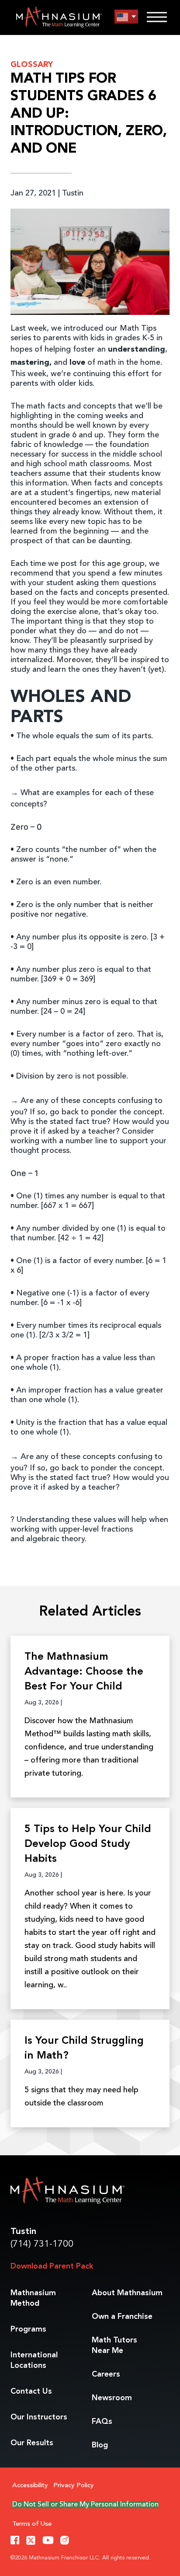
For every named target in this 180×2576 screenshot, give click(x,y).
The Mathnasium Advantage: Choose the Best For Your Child (84, 1672)
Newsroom (112, 2398)
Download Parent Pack (52, 2266)
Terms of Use (32, 2524)
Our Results (32, 2443)
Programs (28, 2329)
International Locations (34, 2360)
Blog (100, 2445)
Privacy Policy (74, 2486)
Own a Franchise (122, 2317)
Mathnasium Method (33, 2298)
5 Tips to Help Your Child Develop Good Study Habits (88, 1844)
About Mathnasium (127, 2293)
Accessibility (30, 2486)
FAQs (102, 2422)
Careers (106, 2374)
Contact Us (31, 2391)
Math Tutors (114, 2346)
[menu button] (126, 17)
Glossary (32, 65)
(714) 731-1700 (42, 2244)
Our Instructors (39, 2417)
